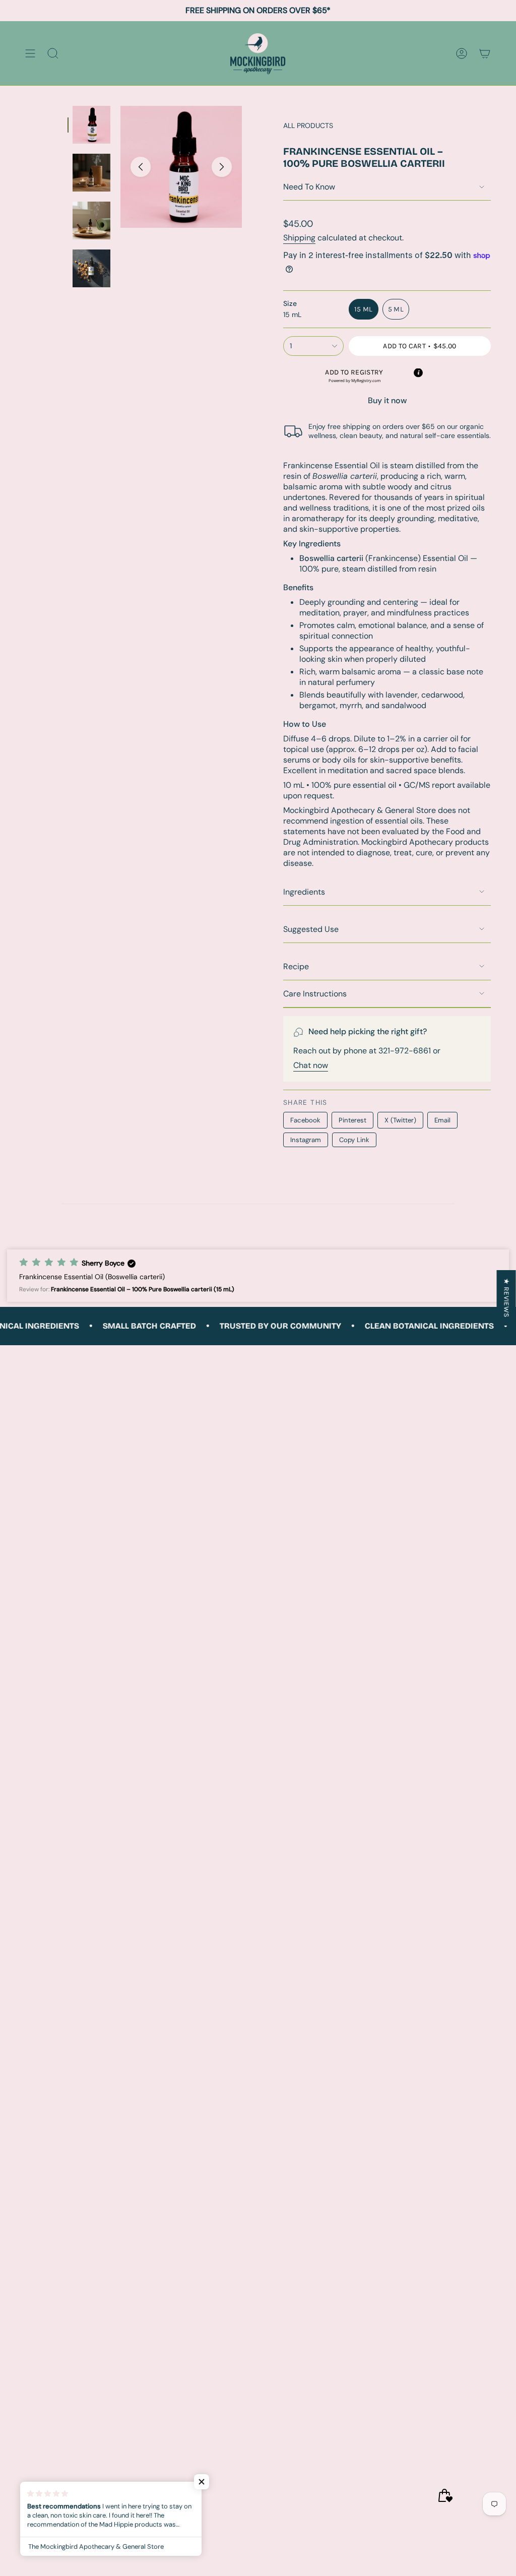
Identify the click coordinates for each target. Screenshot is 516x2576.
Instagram (306, 1140)
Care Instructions (315, 994)
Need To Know (309, 187)
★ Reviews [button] (507, 1298)
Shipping (299, 238)
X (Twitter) (400, 1120)
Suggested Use (311, 929)
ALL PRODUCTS (308, 125)
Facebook (305, 1120)
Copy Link (354, 1140)
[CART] (485, 53)
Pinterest (352, 1120)
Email (442, 1120)
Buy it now (387, 400)
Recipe (296, 966)
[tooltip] (418, 372)
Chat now (311, 1065)
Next (222, 167)
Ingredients (304, 892)
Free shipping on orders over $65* (258, 10)
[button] (354, 376)
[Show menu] (30, 53)
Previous (141, 167)
